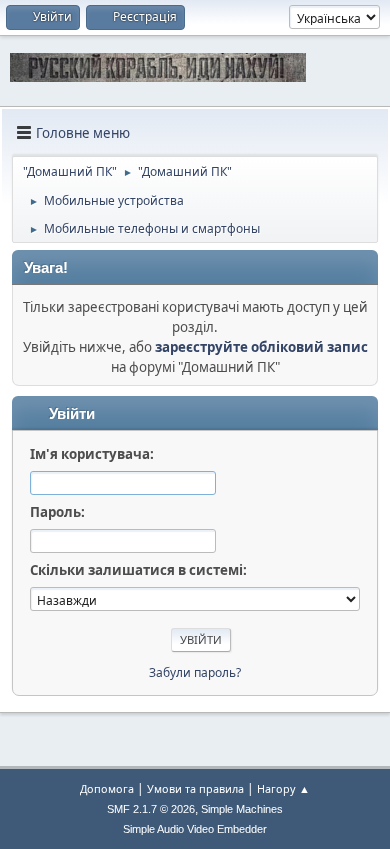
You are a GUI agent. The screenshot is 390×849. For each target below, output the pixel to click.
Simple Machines (242, 809)
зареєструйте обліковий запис (261, 347)
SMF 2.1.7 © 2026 (151, 809)
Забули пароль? (195, 672)
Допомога (107, 788)
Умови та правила (195, 788)
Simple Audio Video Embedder (195, 829)
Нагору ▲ (283, 788)
